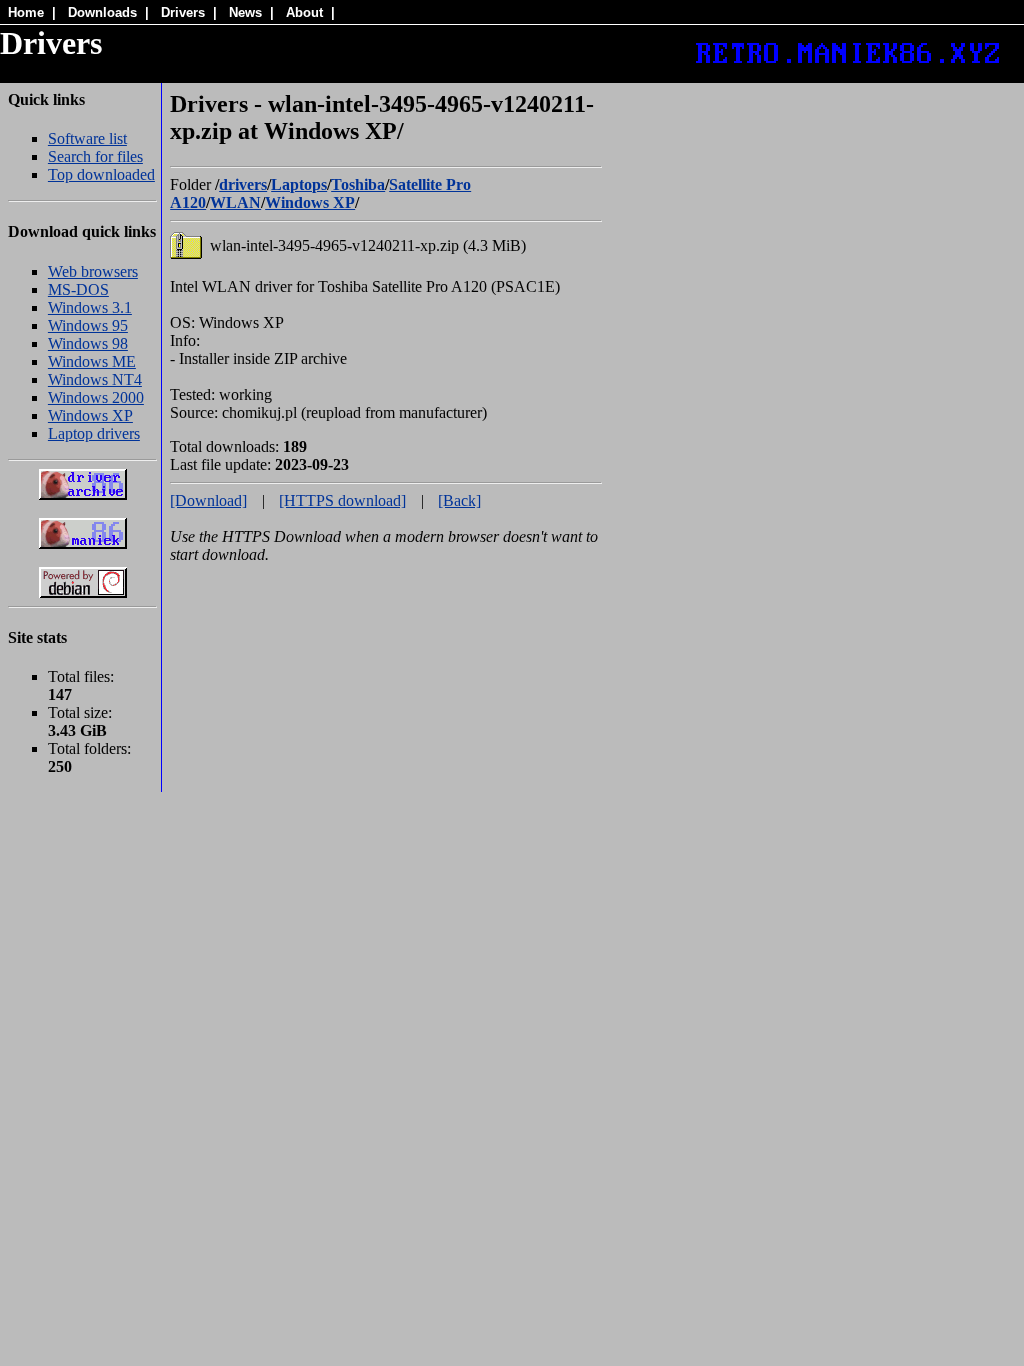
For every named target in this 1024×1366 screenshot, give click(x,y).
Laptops (299, 184)
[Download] (208, 500)
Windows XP (90, 415)
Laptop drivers (94, 433)
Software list (87, 138)
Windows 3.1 (90, 307)
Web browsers (93, 271)
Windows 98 (88, 343)
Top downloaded (101, 174)
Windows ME (92, 361)
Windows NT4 (95, 379)
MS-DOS (78, 289)
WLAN (235, 202)
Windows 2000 (96, 397)
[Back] (459, 500)
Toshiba (358, 184)
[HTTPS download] (342, 500)
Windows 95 (88, 325)
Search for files (95, 156)
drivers (243, 184)
